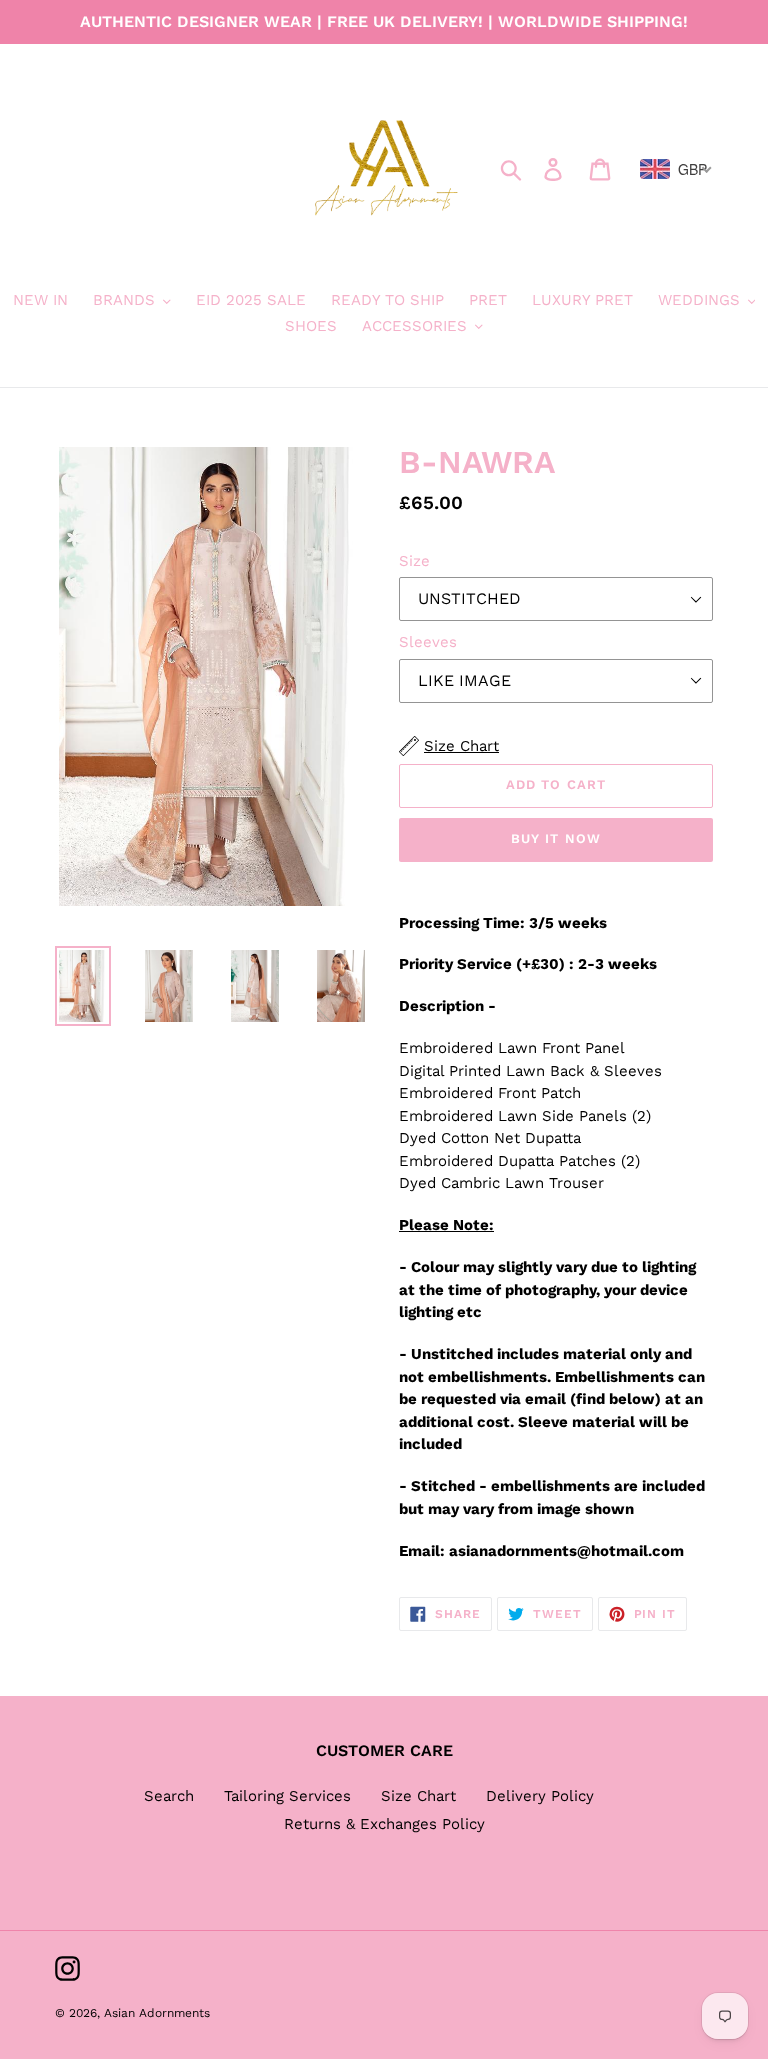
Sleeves (428, 642)
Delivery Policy (540, 1796)
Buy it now (555, 838)
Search (169, 1796)
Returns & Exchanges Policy (384, 1824)
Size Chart (418, 1796)
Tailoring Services (287, 1796)
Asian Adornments (157, 2013)
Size (414, 561)
